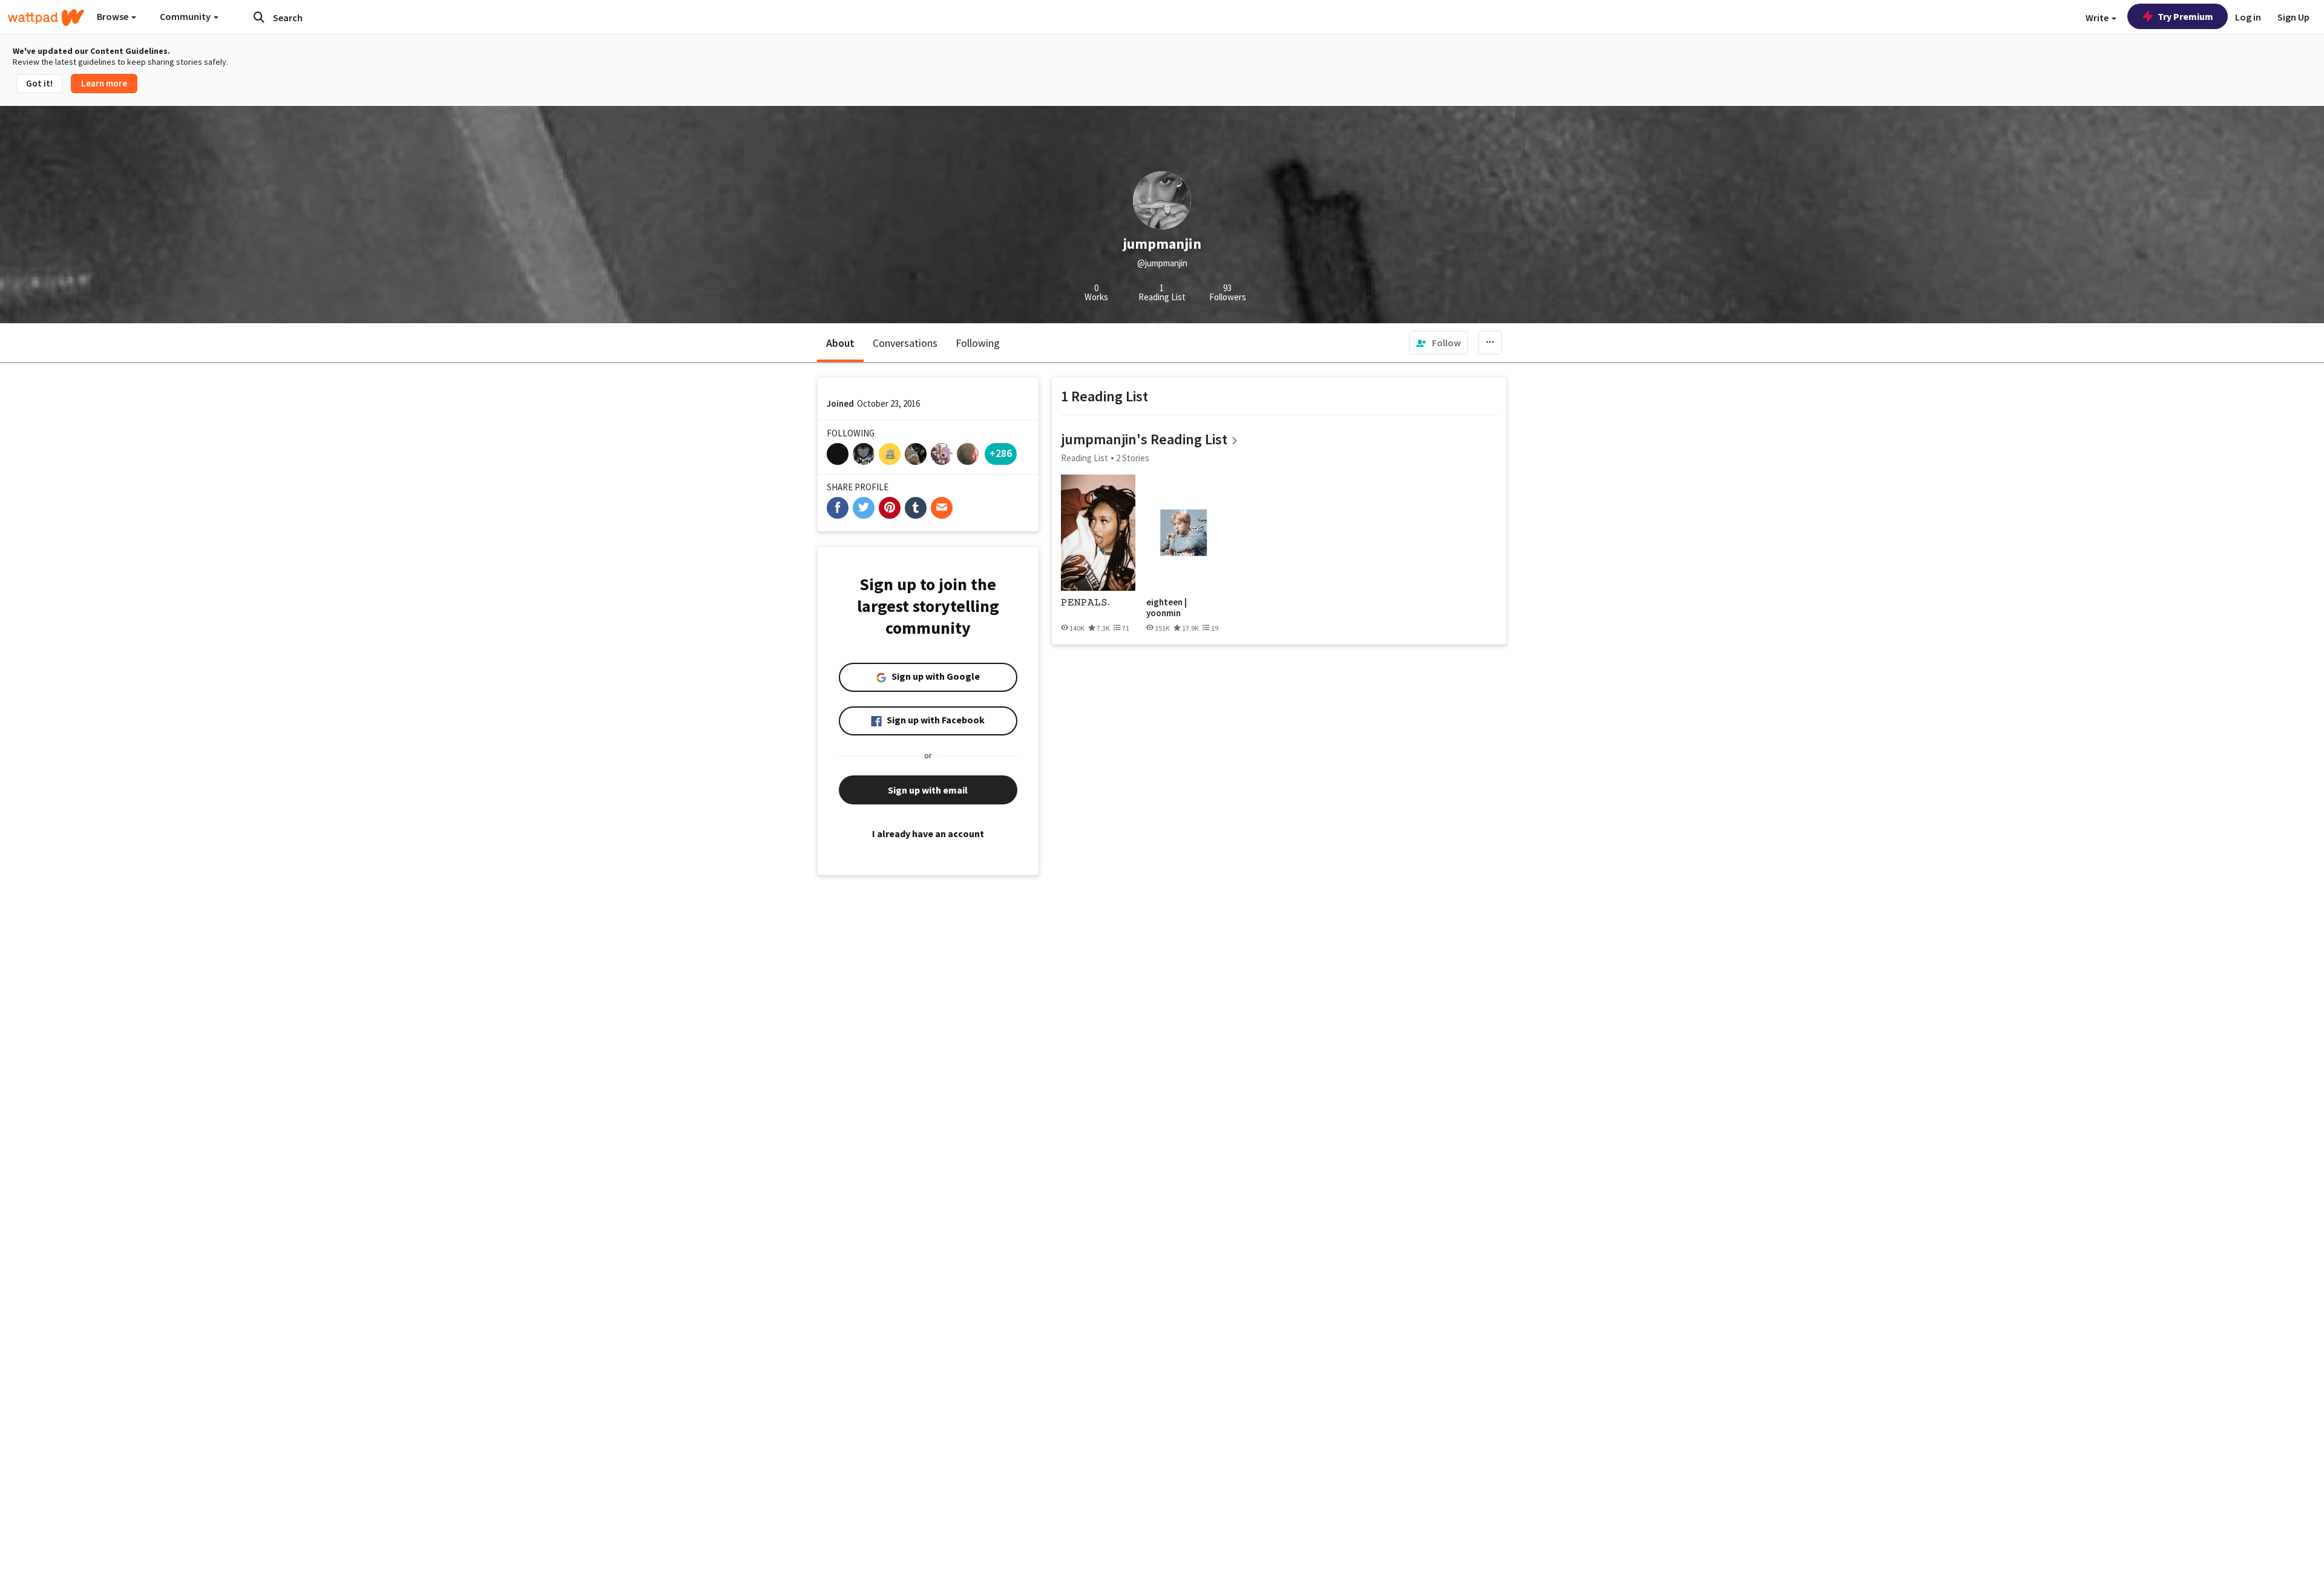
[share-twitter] (864, 508)
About (840, 343)
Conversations (905, 343)
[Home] (46, 18)
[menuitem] (1439, 343)
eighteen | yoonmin (1167, 607)
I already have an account (928, 834)
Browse (113, 16)
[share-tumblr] (916, 508)
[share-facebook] (838, 508)
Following (978, 343)
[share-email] (942, 508)
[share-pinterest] (890, 508)
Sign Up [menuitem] (2293, 17)
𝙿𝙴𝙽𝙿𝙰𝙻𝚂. (1085, 602)
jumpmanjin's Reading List (1144, 439)
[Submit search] (259, 17)
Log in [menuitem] (2248, 17)
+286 (1001, 453)
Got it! (39, 83)
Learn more (104, 83)
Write (2098, 18)
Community (186, 16)
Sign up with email (928, 790)
